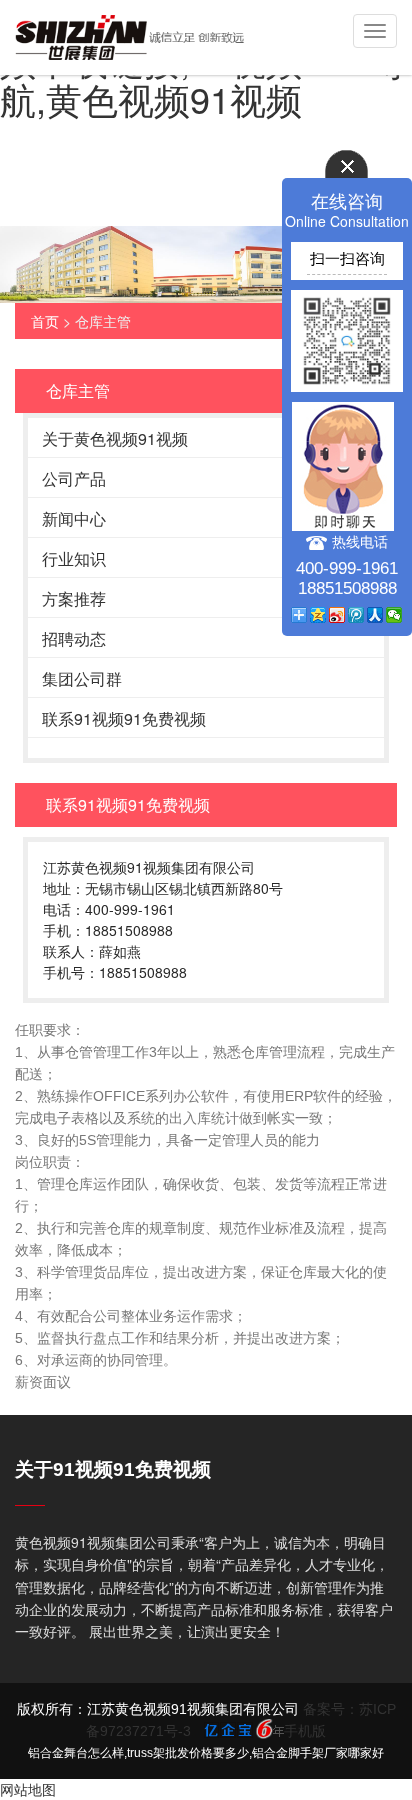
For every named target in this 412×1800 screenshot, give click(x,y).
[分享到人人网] (375, 615)
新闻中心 (74, 518)
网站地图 (28, 1789)
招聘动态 (74, 638)
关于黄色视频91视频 (115, 438)
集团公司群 (82, 678)
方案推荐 (74, 598)
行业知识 (74, 558)
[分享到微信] (394, 615)
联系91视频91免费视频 (124, 718)
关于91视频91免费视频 (113, 1469)
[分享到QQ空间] (318, 615)
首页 (45, 321)
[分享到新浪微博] (337, 615)
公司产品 (74, 478)
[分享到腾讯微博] (356, 615)
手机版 (305, 1731)
